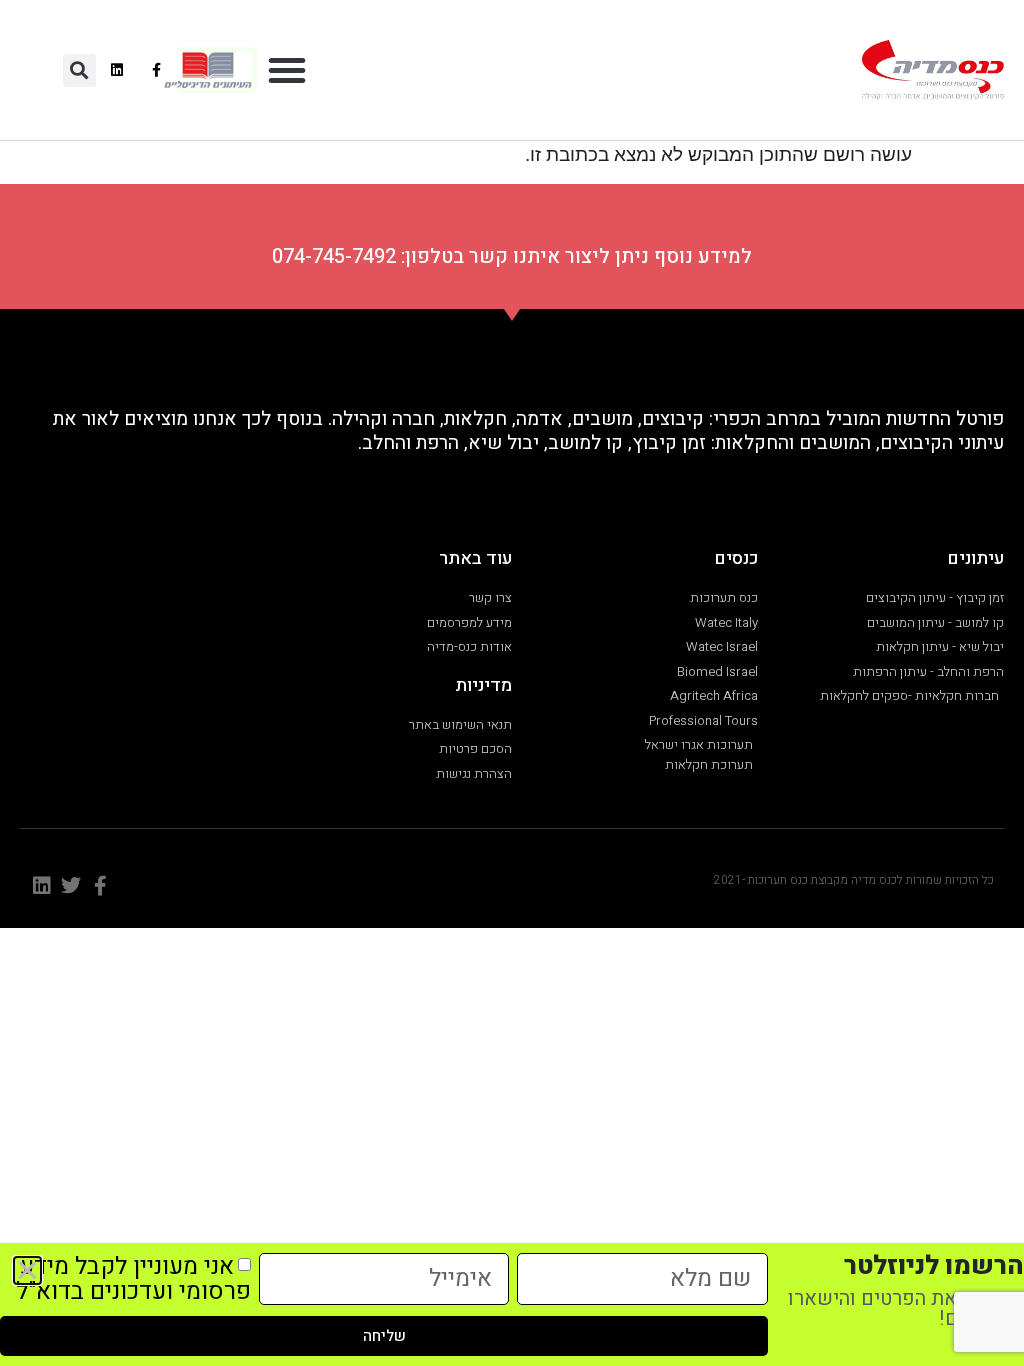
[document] (512, 683)
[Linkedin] (117, 69)
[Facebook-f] (156, 69)
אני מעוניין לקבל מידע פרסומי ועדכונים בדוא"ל (133, 1279)
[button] (287, 70)
